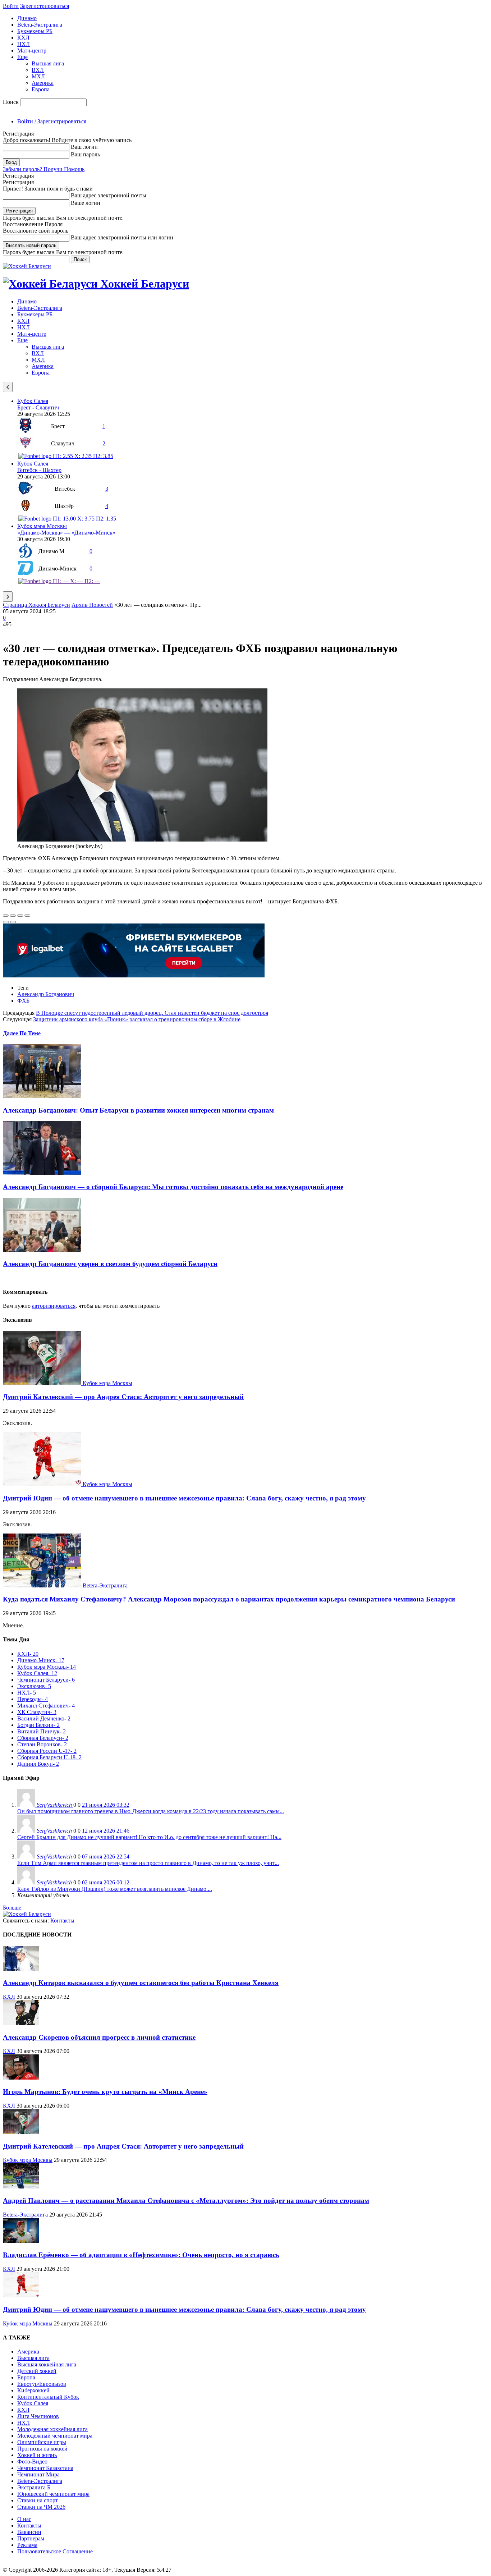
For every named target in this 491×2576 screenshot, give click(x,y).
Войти (11, 6)
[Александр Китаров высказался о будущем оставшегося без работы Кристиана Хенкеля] (21, 1969)
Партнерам (31, 2538)
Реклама (27, 2545)
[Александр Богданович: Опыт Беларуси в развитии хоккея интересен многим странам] (42, 1096)
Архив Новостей (92, 605)
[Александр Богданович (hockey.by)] (142, 840)
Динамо (27, 18)
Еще (22, 57)
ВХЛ (38, 70)
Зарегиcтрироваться (45, 6)
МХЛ (38, 76)
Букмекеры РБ (35, 31)
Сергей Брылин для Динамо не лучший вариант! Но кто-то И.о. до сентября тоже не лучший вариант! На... (149, 1837)
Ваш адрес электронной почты (109, 195)
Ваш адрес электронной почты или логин (122, 237)
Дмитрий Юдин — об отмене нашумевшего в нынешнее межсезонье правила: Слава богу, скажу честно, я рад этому (184, 1498)
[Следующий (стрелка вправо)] (13, 922)
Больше (12, 1908)
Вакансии (29, 2532)
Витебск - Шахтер (39, 470)
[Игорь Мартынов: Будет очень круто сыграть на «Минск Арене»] (21, 2078)
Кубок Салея (33, 401)
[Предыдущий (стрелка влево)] (6, 922)
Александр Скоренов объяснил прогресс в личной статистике (99, 2037)
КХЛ (23, 38)
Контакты (62, 1920)
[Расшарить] (13, 916)
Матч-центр (32, 51)
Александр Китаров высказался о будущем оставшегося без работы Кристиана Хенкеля (141, 1983)
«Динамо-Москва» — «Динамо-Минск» (66, 533)
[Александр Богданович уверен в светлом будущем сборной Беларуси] (42, 1250)
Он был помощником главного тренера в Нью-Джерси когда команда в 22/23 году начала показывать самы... (151, 1811)
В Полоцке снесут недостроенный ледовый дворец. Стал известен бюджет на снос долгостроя (152, 1013)
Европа (41, 89)
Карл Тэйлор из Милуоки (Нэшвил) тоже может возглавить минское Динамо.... (115, 1889)
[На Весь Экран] (20, 916)
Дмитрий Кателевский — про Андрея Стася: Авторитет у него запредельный (123, 1397)
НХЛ (24, 44)
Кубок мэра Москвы (42, 526)
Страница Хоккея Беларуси (36, 605)
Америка (43, 83)
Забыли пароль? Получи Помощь (44, 169)
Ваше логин (86, 203)
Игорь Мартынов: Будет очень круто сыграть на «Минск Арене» (105, 2092)
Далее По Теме (22, 1033)
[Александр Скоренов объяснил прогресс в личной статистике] (21, 2023)
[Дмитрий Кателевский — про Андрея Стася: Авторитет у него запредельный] (43, 1383)
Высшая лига (48, 63)
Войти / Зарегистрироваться (52, 121)
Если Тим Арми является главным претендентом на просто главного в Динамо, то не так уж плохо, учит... (148, 1863)
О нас (24, 2519)
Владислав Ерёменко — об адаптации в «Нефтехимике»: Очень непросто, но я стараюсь (141, 2255)
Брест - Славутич (38, 407)
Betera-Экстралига (40, 25)
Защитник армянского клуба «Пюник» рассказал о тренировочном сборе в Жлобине (137, 1019)
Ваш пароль (85, 154)
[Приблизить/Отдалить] (27, 916)
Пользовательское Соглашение (55, 2551)
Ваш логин (84, 147)
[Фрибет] (134, 975)
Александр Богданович (46, 994)
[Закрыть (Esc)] (6, 916)
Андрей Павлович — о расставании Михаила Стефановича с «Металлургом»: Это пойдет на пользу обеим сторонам (186, 2201)
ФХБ (23, 1001)
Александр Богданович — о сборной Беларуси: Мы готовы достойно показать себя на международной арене (173, 1187)
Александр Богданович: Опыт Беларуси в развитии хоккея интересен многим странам (138, 1110)
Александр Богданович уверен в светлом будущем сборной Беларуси (110, 1264)
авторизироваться (54, 1306)
